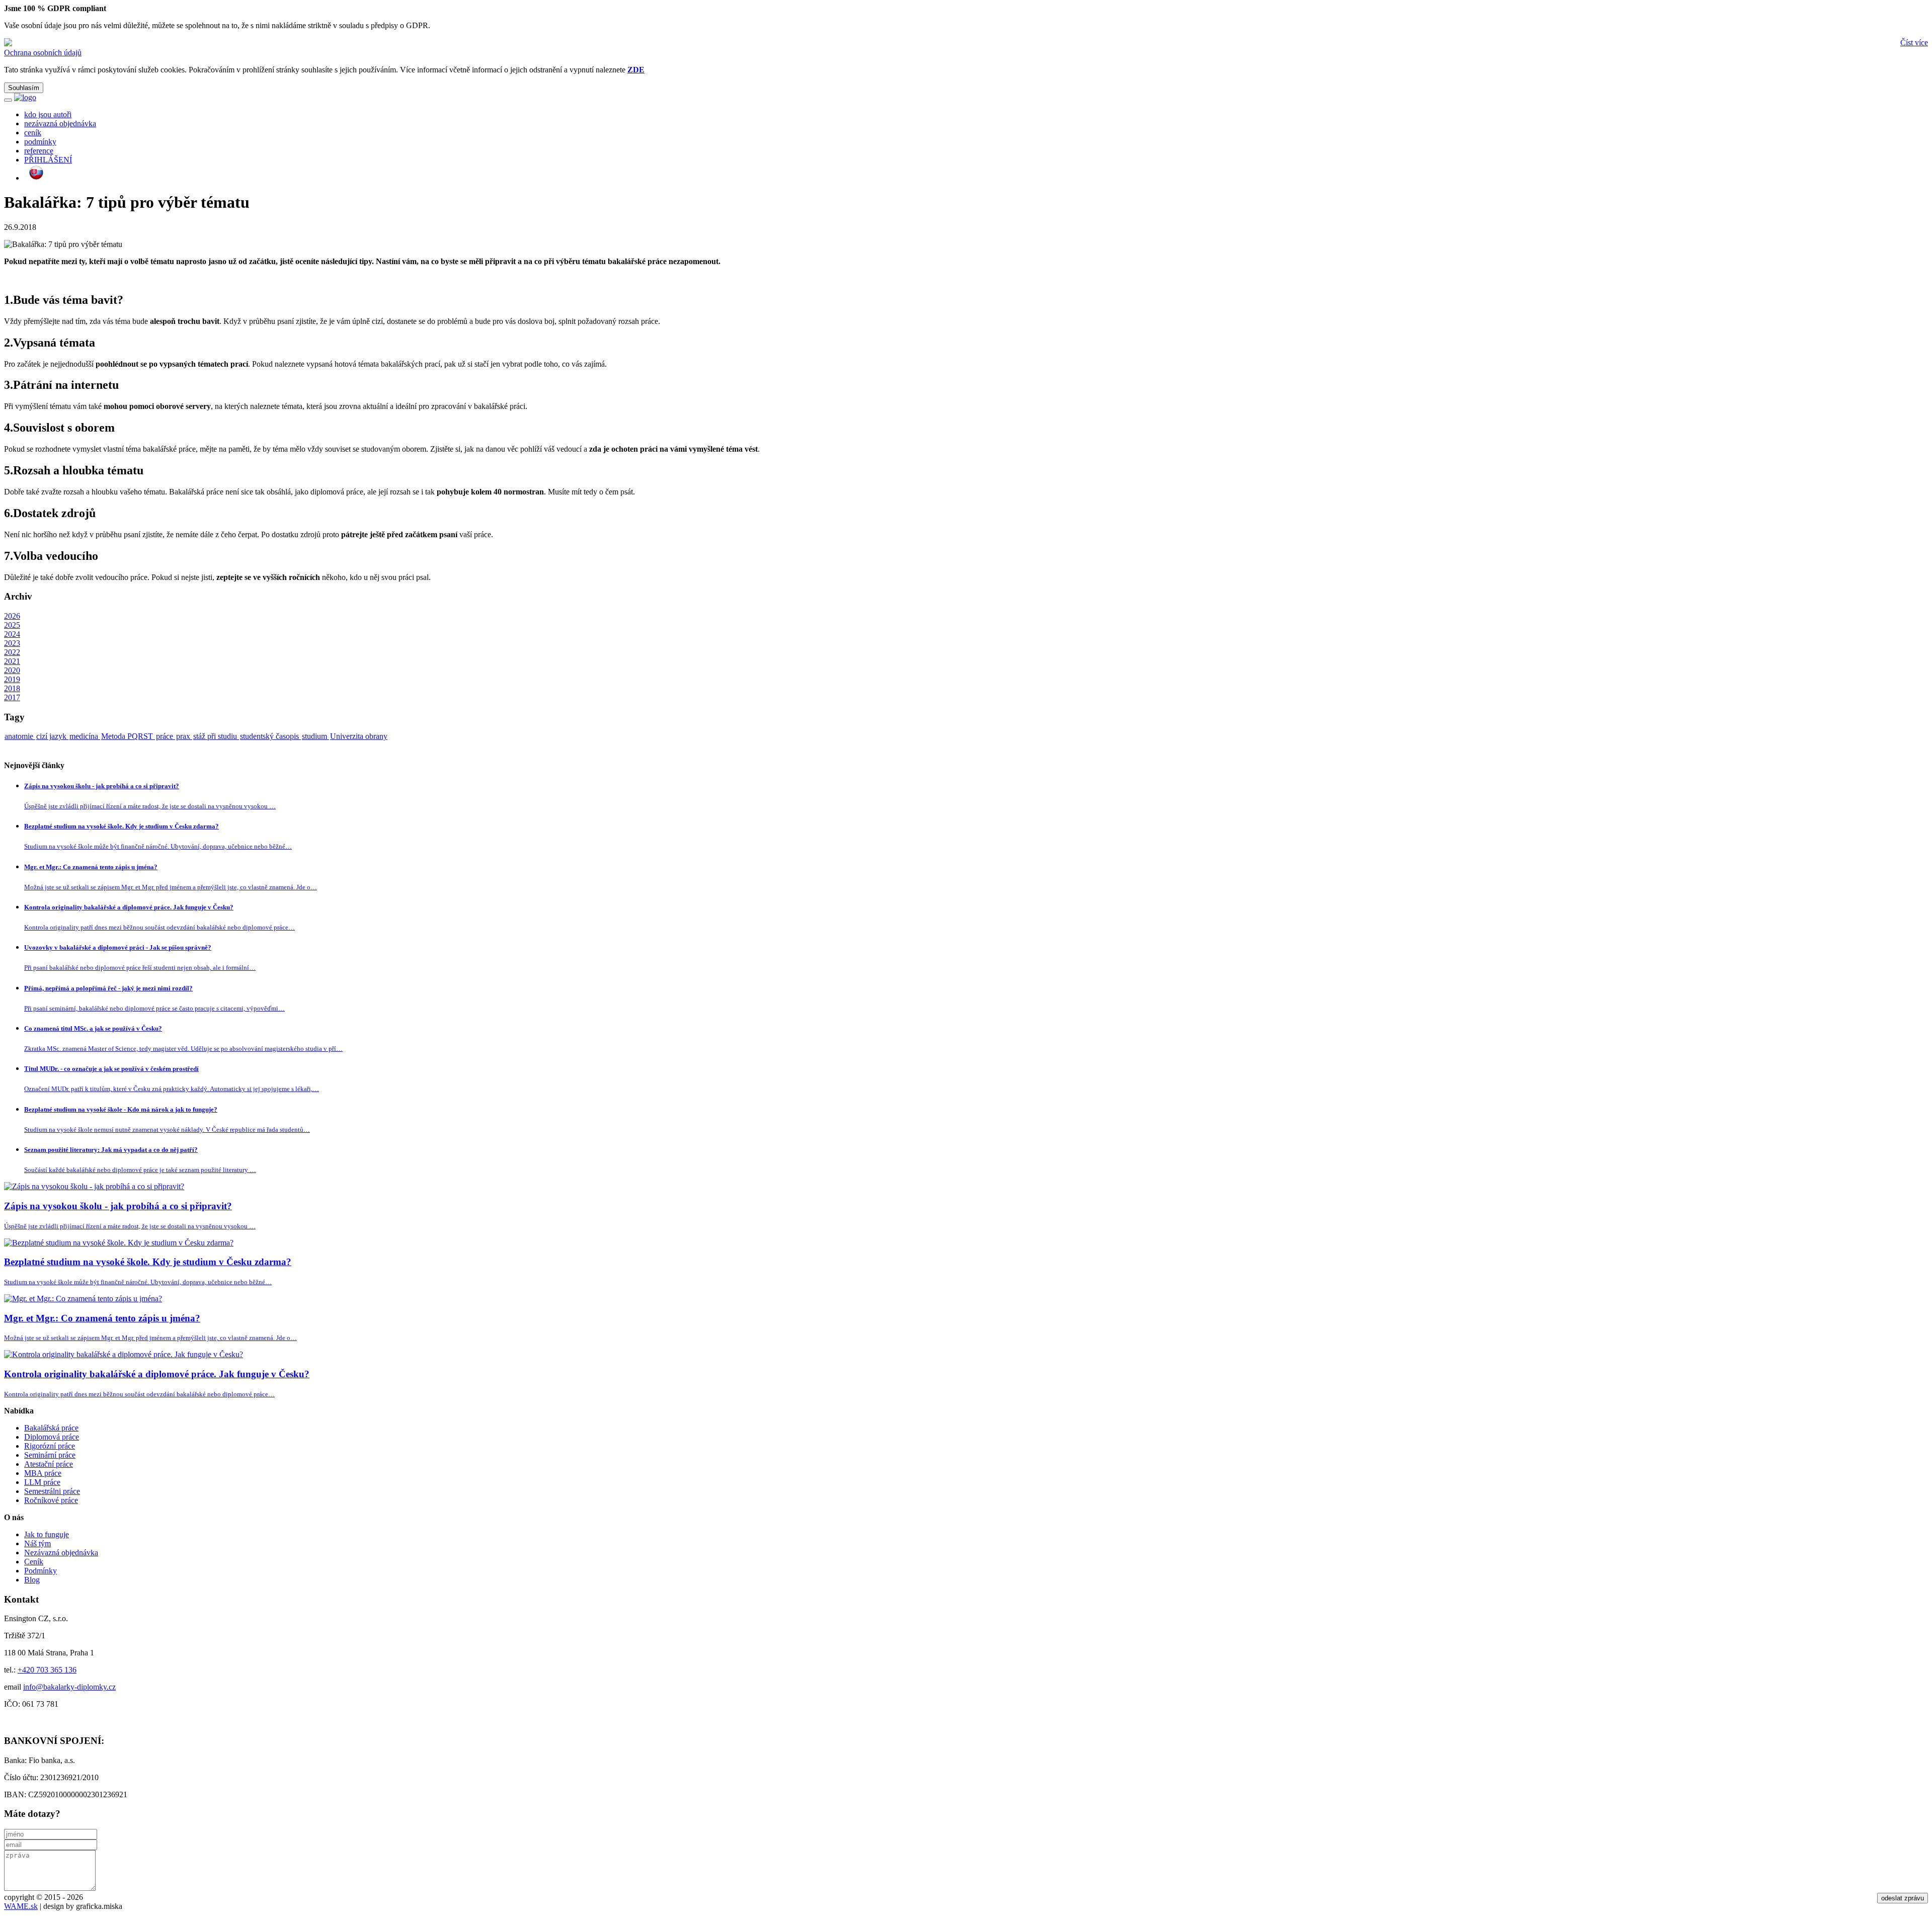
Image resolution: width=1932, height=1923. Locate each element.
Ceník (34, 1562)
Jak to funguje (47, 1534)
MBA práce (43, 1473)
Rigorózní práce (50, 1446)
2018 (12, 688)
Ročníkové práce (51, 1500)
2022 (12, 652)
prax (184, 736)
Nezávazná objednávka (61, 1553)
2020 (12, 670)
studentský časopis (270, 736)
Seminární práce (50, 1455)
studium (315, 736)
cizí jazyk (52, 736)
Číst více (1914, 43)
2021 (12, 661)
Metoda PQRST (128, 736)
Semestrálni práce (52, 1491)
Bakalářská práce (51, 1428)
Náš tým (37, 1543)
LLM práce (42, 1482)
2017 (12, 697)
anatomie (20, 736)
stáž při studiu (216, 736)
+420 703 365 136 (47, 1670)
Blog (32, 1580)
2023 (12, 643)
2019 (12, 679)
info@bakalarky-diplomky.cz (69, 1687)
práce (166, 736)
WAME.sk (21, 1906)
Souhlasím (24, 88)
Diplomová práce (52, 1437)
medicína (85, 736)
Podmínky (41, 1571)
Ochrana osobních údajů (43, 53)
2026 (12, 616)
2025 (12, 625)
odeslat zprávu (1903, 1898)
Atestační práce (49, 1464)
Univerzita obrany (359, 736)
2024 (12, 634)
